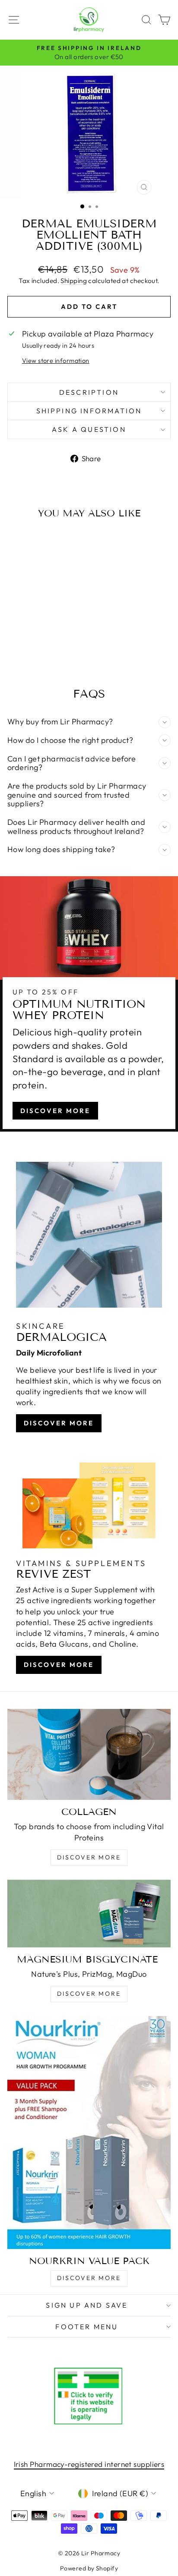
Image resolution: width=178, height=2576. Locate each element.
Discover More (55, 1111)
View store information (56, 361)
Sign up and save (87, 2305)
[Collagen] (89, 1755)
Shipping (74, 281)
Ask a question (89, 429)
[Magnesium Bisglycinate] (89, 1914)
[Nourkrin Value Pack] (89, 2133)
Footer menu (87, 2327)
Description (89, 392)
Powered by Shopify (89, 2568)
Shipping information (89, 411)
